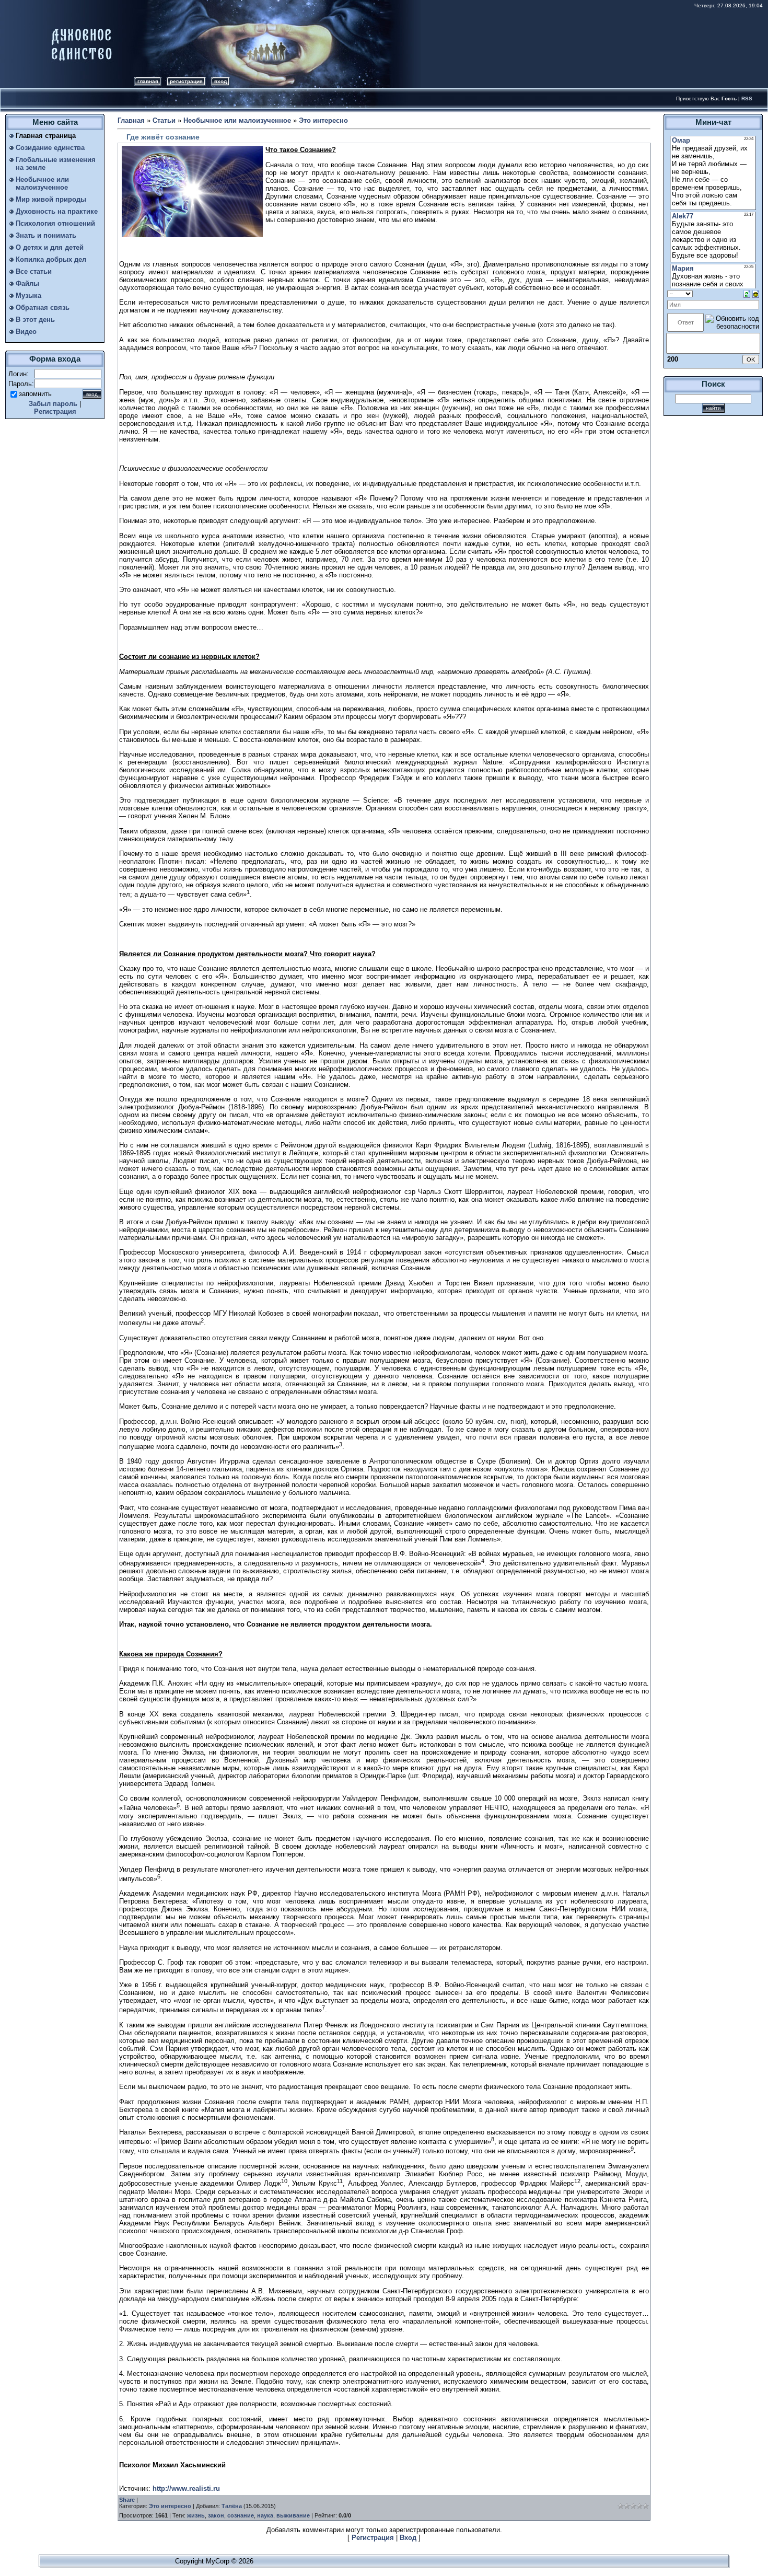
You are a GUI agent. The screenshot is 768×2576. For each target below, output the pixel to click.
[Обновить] (747, 293)
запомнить (35, 394)
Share (127, 2500)
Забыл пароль (53, 404)
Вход (220, 81)
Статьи (164, 120)
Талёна (232, 2506)
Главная (148, 81)
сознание (241, 2515)
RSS (747, 98)
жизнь (196, 2515)
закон (216, 2515)
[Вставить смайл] (756, 293)
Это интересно (323, 120)
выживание (293, 2515)
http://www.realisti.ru (186, 2488)
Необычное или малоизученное (237, 120)
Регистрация (186, 81)
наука (265, 2515)
